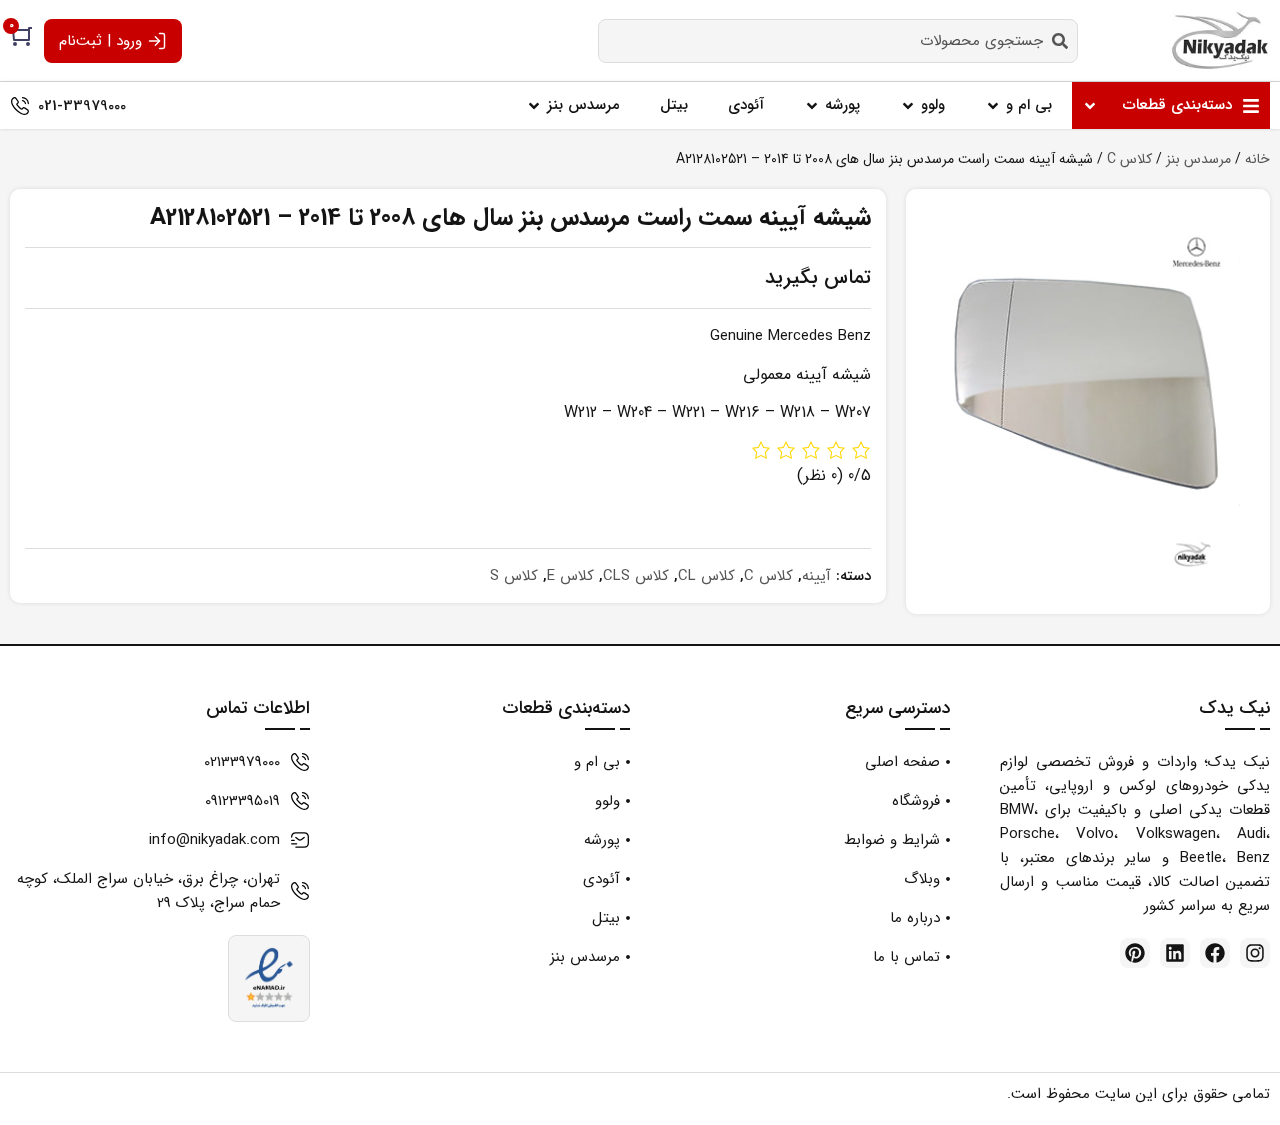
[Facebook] (1215, 953)
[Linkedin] (1175, 953)
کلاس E (570, 576)
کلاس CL (706, 576)
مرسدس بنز (1198, 159)
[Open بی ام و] (993, 105)
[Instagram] (1255, 953)
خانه (1257, 159)
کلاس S (514, 576)
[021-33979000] (20, 106)
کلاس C (1129, 159)
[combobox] (838, 41)
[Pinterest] (1135, 953)
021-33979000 (82, 106)
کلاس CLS (636, 576)
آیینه (816, 576)
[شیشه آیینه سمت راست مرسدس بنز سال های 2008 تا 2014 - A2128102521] (1088, 401)
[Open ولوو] (908, 105)
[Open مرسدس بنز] (534, 105)
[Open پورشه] (812, 105)
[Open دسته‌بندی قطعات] (1090, 105)
